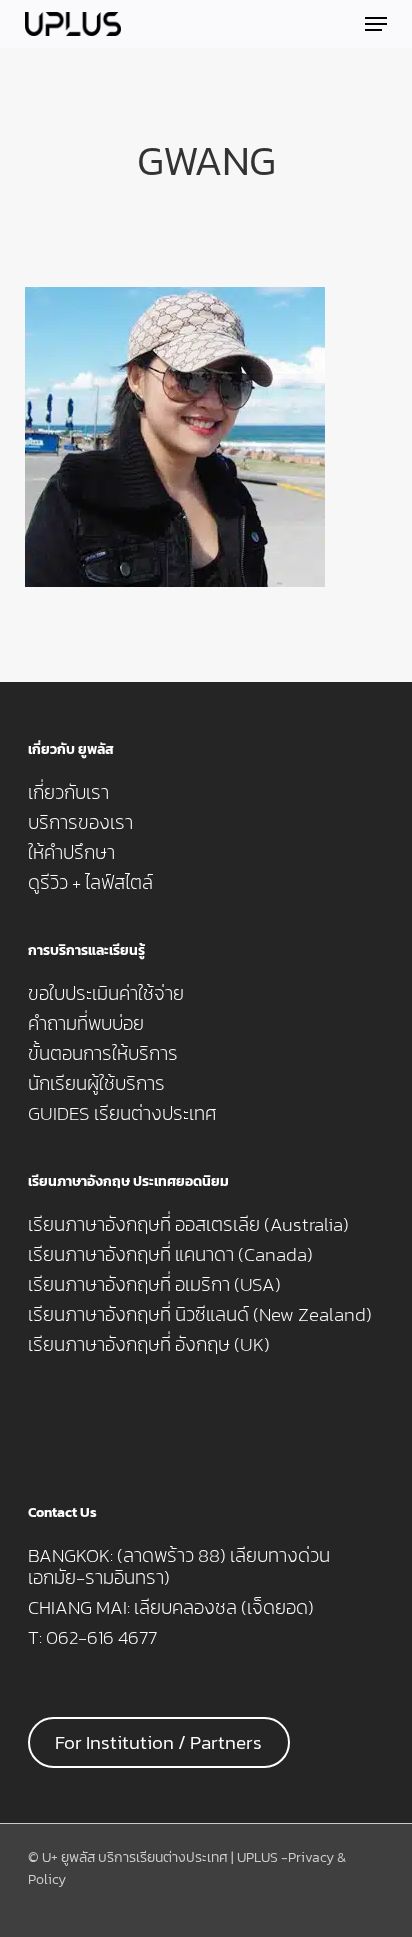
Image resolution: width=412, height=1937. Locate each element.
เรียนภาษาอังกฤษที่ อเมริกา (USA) (154, 1285)
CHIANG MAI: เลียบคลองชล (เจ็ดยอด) (171, 1608)
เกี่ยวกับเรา (68, 793)
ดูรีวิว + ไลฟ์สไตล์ (90, 883)
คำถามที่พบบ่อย (86, 1024)
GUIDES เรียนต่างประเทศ (122, 1114)
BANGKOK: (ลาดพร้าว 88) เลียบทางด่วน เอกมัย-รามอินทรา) (179, 1567)
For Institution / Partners (158, 1742)
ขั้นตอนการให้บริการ (103, 1054)
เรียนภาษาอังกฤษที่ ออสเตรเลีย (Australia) (188, 1225)
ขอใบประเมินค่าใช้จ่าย (106, 994)
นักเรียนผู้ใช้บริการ (96, 1084)
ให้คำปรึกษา (71, 853)
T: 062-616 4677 (92, 1638)
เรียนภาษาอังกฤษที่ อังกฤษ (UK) (149, 1345)
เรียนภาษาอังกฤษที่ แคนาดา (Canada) (170, 1255)
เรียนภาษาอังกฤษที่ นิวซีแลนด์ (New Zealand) (200, 1315)
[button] (376, 24)
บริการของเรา (80, 823)
